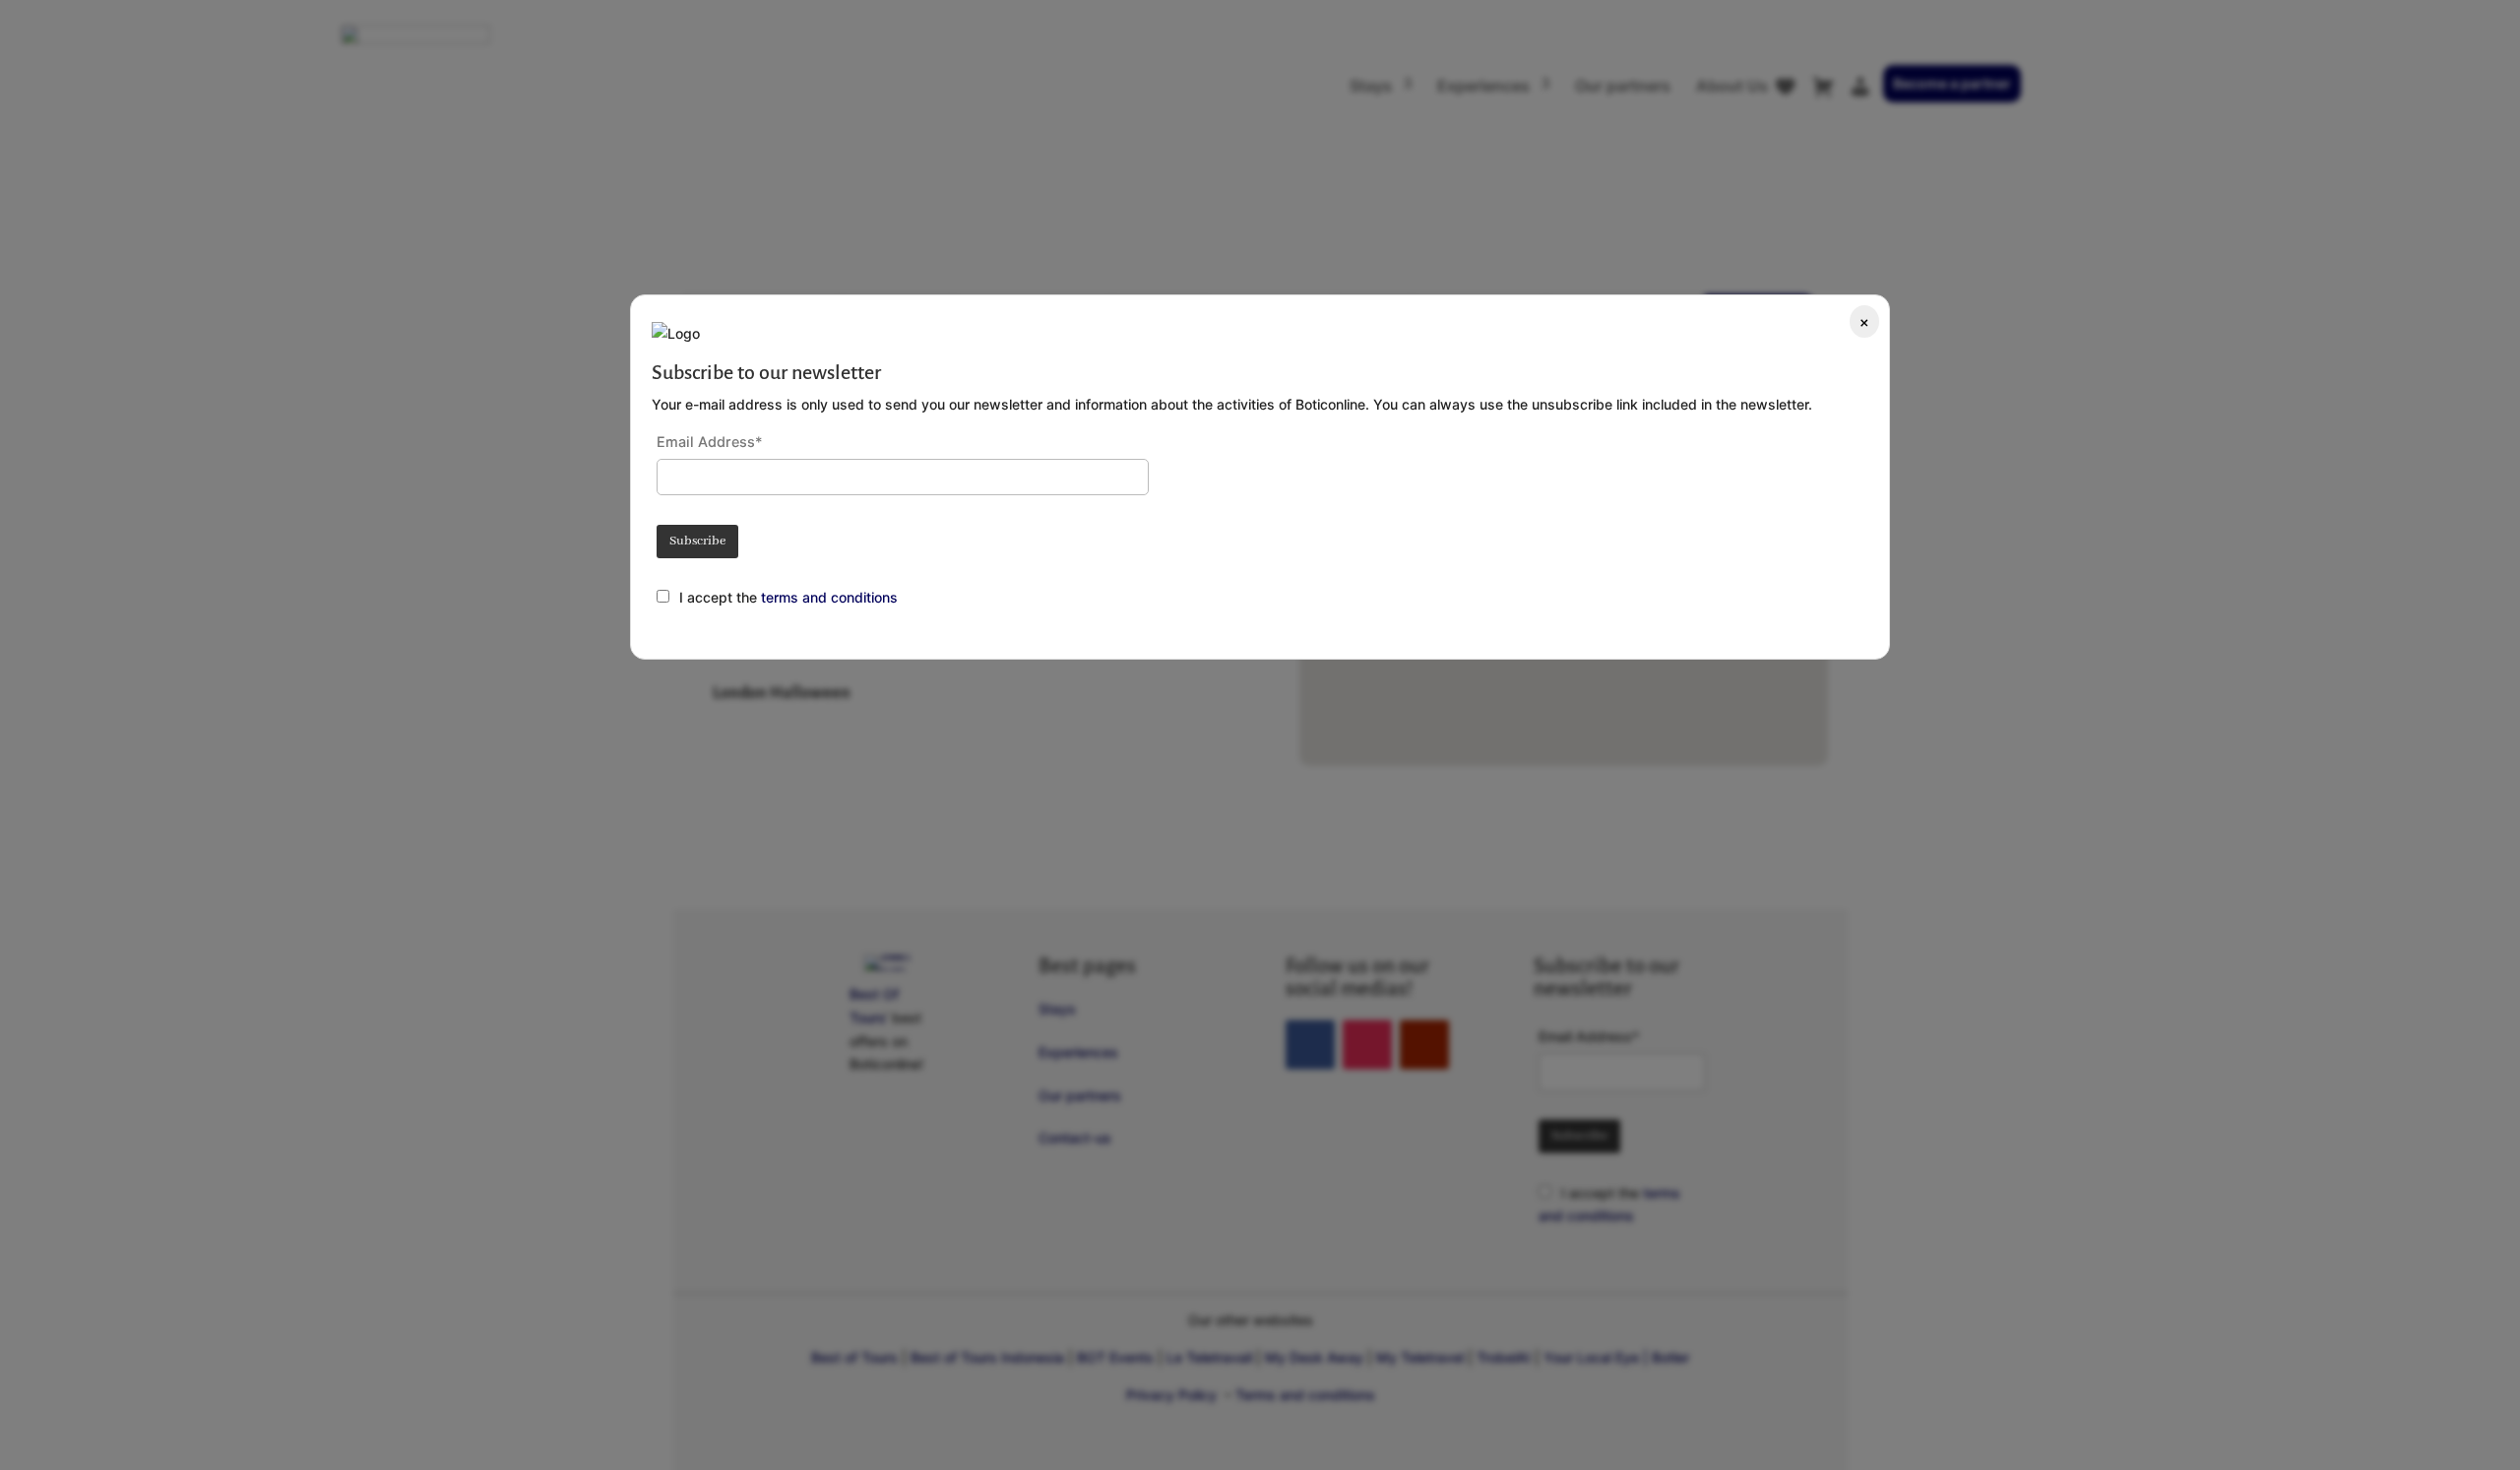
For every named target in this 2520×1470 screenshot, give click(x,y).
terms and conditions (829, 597)
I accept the (720, 597)
